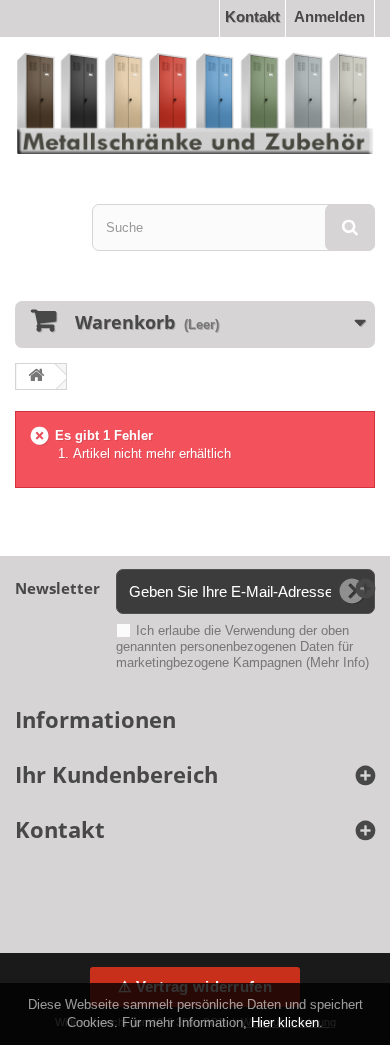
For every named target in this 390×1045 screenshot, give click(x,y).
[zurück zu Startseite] (36, 376)
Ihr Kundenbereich (116, 774)
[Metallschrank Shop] (195, 103)
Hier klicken (285, 1022)
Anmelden (329, 16)
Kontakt (252, 16)
